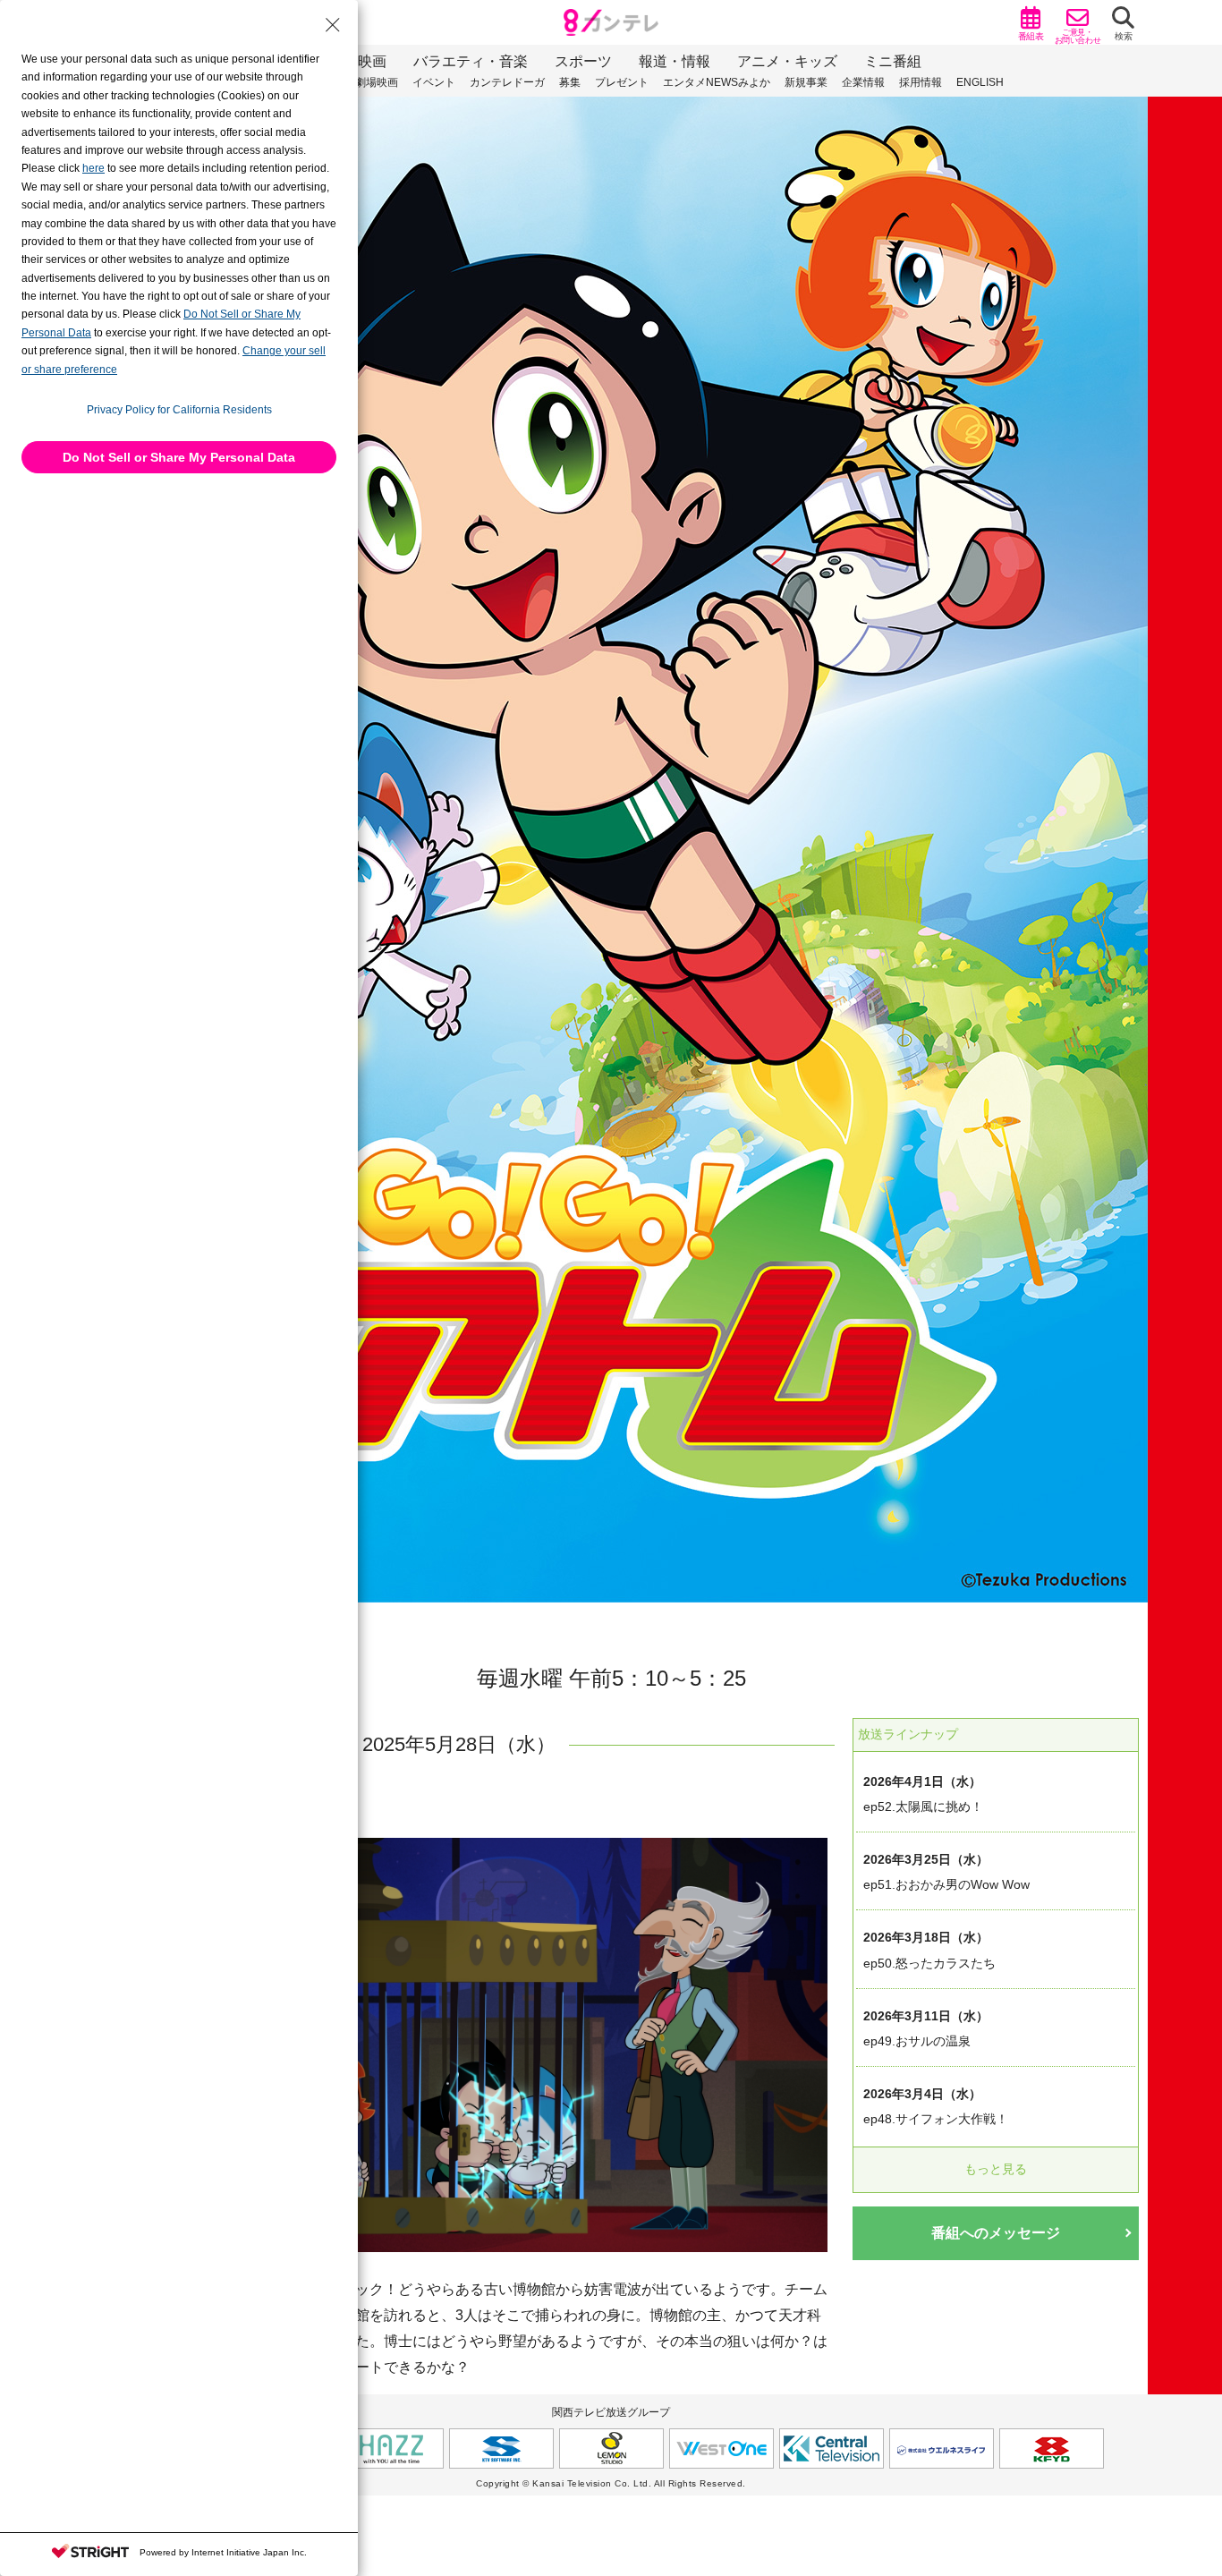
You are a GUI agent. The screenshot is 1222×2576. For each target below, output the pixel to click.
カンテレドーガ (507, 82)
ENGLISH (980, 82)
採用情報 (921, 82)
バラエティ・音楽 (471, 61)
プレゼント (622, 82)
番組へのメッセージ (996, 2233)
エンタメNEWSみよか (717, 82)
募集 (570, 82)
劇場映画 (377, 82)
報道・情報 (675, 61)
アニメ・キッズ (787, 61)
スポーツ (583, 61)
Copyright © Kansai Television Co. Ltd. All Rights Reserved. (611, 2483)
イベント (434, 82)
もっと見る (996, 2169)
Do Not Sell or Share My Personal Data (179, 457)
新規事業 (806, 82)
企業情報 (863, 82)
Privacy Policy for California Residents (179, 410)
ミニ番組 (893, 61)
